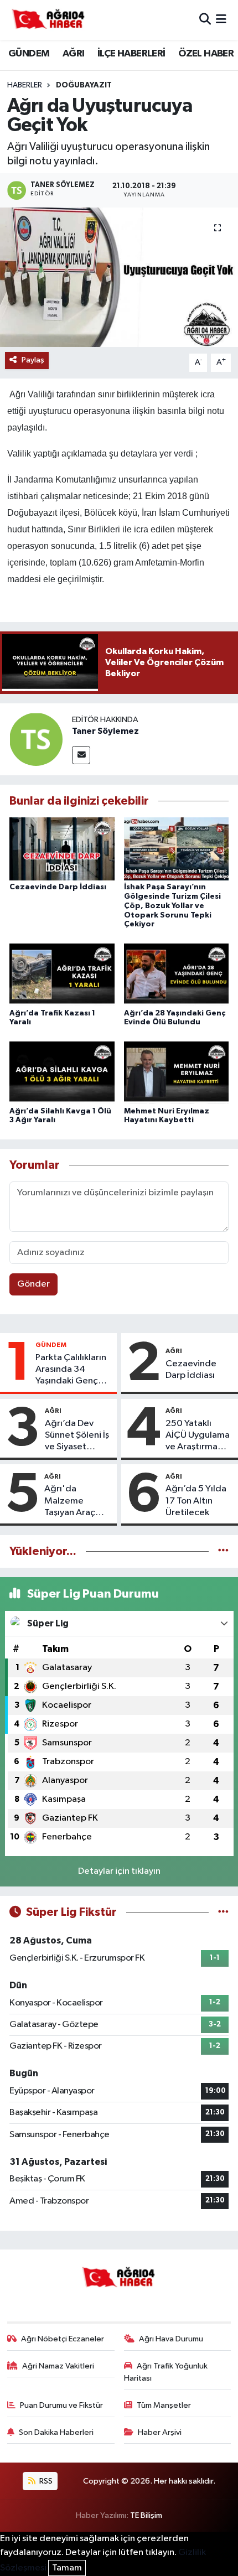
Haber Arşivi (160, 2432)
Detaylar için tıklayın (119, 1871)
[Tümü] (223, 1551)
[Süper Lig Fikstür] (223, 1912)
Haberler (25, 85)
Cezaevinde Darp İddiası (58, 887)
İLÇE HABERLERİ (131, 54)
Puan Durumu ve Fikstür (61, 2405)
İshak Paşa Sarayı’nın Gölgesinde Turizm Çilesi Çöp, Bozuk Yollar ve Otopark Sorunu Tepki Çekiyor (172, 906)
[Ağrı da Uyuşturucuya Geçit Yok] (119, 277)
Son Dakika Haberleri (56, 2432)
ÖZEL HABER (206, 54)
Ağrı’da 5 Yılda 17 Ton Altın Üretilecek (196, 1501)
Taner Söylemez (105, 731)
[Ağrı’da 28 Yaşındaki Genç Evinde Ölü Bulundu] (177, 974)
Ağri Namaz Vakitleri (58, 2366)
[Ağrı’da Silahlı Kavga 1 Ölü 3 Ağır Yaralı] (62, 1073)
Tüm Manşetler (164, 2405)
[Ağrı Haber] (49, 20)
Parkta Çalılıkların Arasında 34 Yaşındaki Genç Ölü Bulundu (71, 1370)
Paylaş (33, 360)
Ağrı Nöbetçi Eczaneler (63, 2339)
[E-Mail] (81, 755)
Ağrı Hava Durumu (171, 2339)
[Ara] (205, 20)
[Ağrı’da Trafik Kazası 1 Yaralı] (62, 974)
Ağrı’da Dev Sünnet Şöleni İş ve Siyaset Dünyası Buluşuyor (77, 1436)
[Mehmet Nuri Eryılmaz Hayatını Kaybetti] (177, 1073)
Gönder (33, 1284)
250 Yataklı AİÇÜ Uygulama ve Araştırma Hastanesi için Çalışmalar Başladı (198, 1436)
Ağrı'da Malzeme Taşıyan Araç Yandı (70, 1501)
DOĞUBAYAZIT (84, 85)
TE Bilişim (146, 2515)
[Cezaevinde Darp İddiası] (62, 849)
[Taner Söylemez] (36, 739)
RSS (45, 2481)
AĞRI (74, 54)
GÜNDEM (29, 54)
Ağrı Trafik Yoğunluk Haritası (166, 2372)
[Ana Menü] (221, 20)
